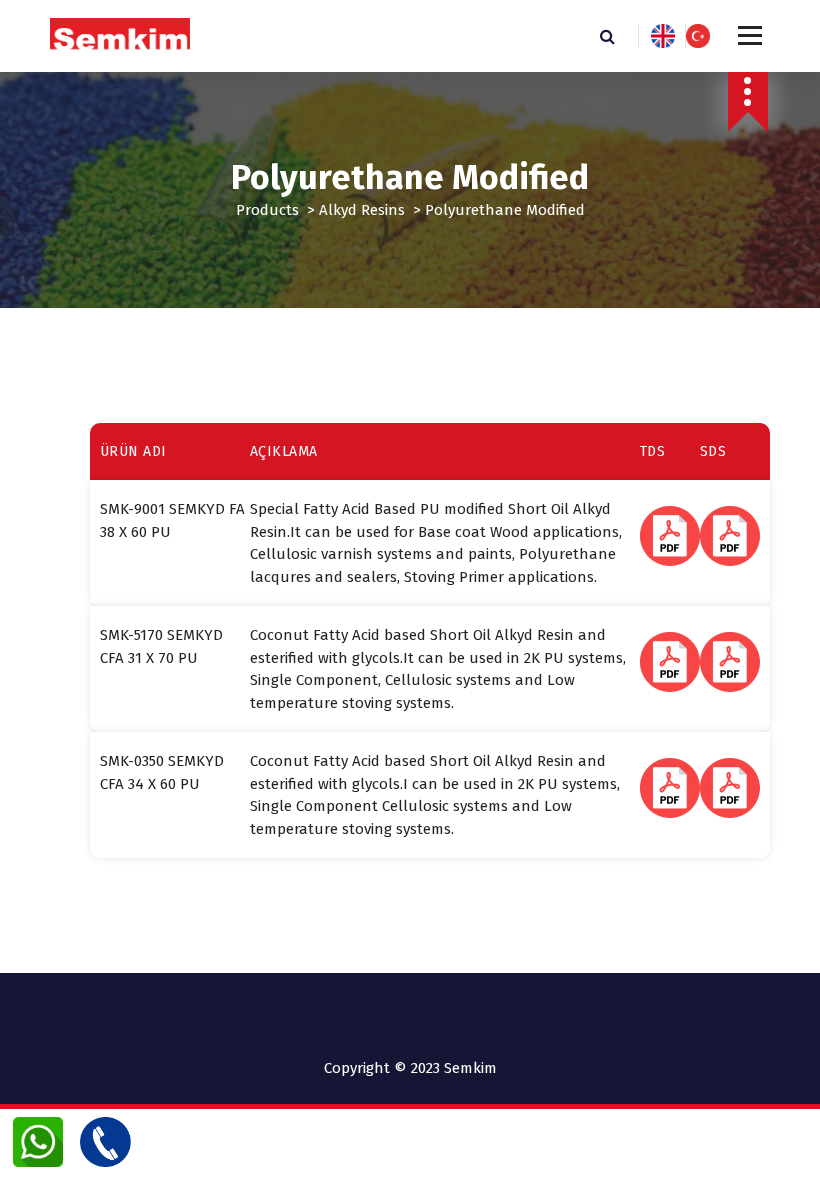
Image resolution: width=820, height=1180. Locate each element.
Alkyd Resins (362, 210)
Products (267, 210)
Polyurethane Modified (505, 210)
